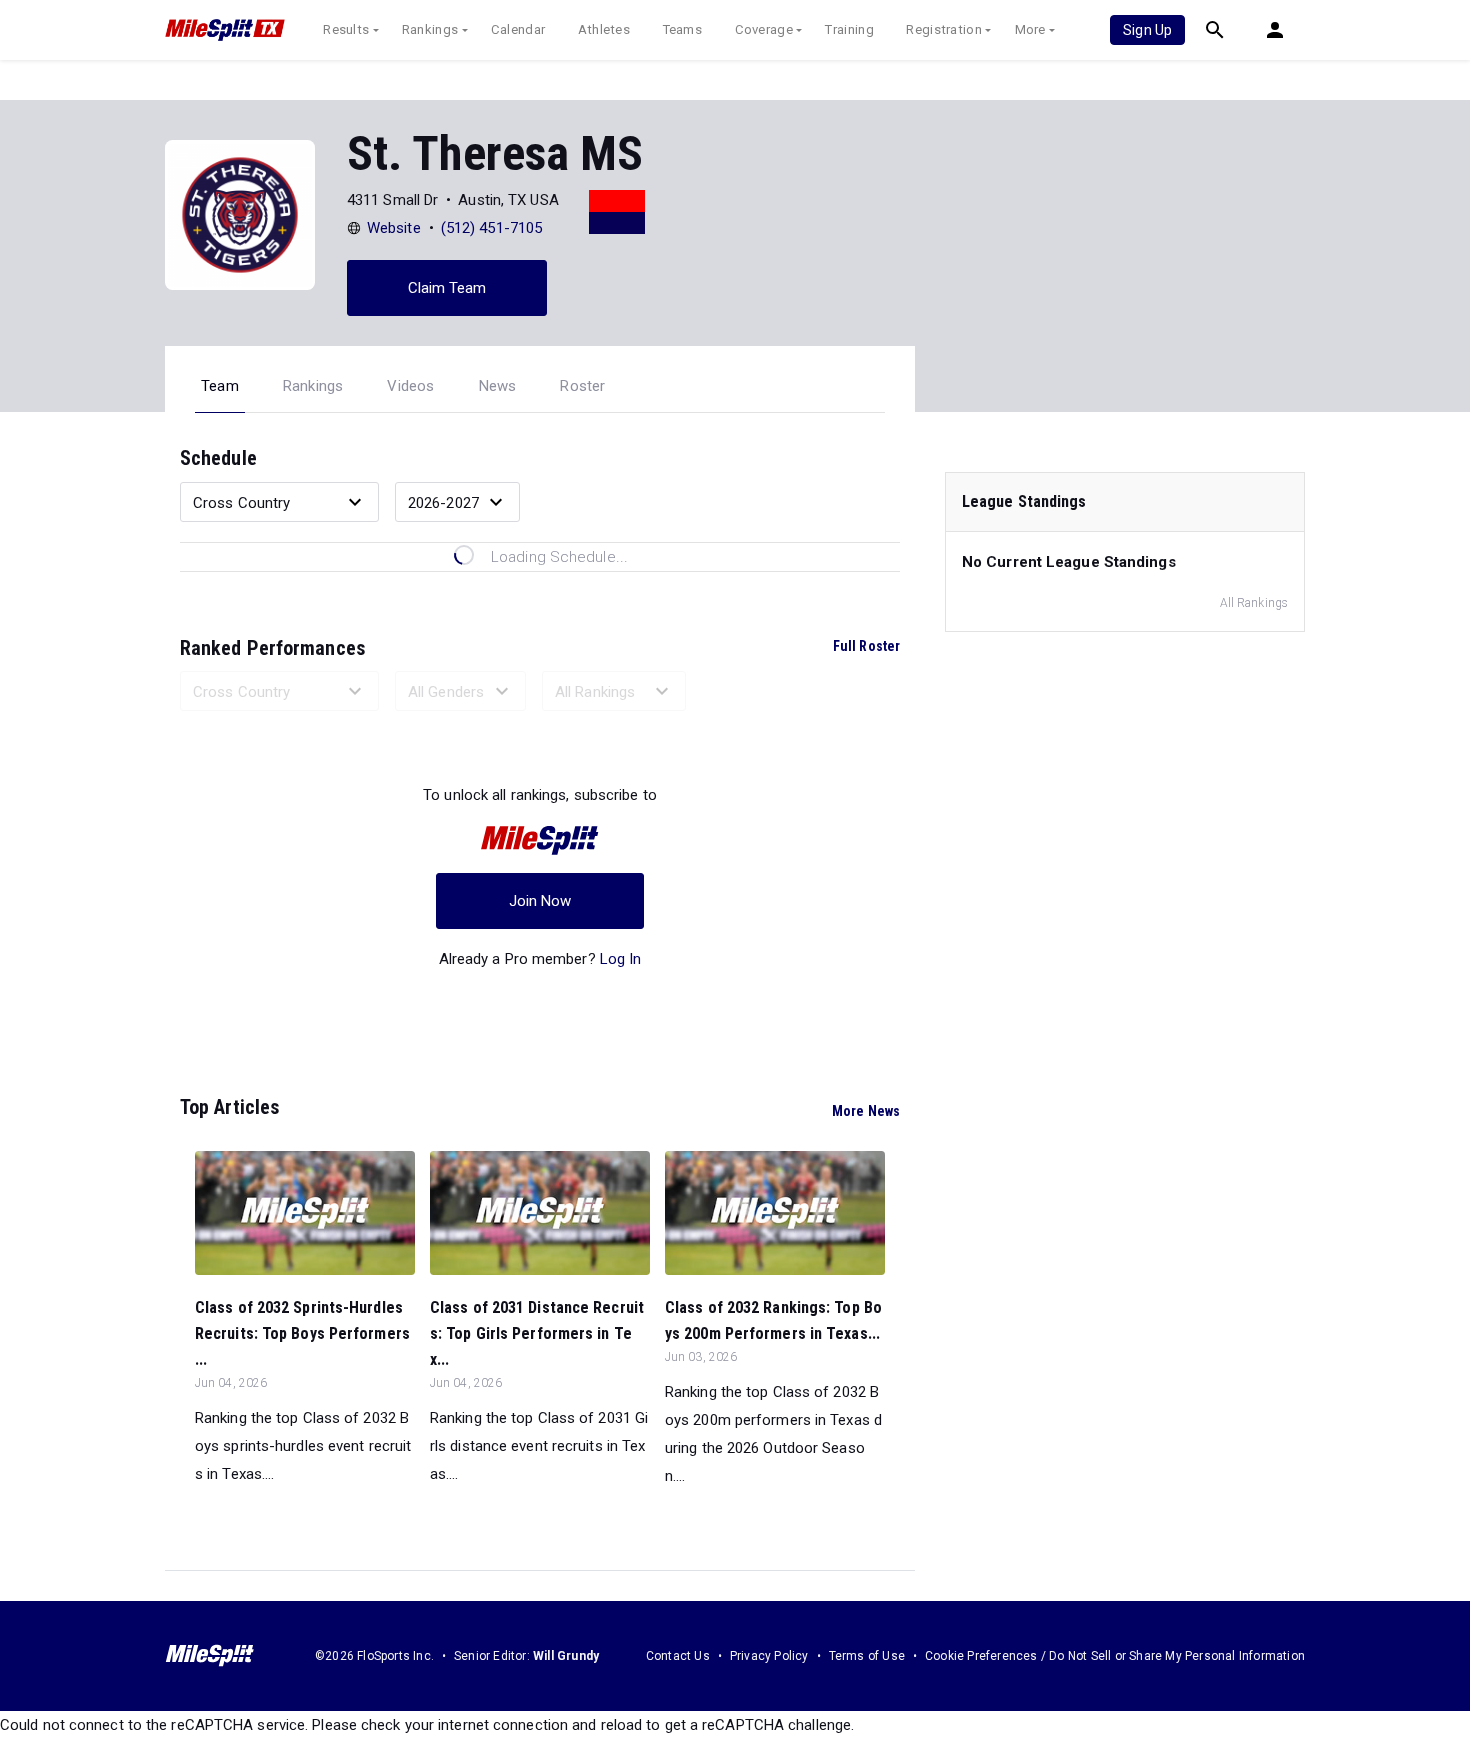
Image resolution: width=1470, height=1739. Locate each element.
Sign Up (1147, 30)
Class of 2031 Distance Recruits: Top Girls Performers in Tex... (537, 1333)
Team (220, 386)
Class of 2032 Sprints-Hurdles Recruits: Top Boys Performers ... (302, 1333)
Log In (621, 959)
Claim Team (447, 288)
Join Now (540, 901)
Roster (582, 386)
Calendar (518, 29)
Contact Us (678, 1656)
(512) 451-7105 (491, 228)
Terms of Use (867, 1656)
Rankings (430, 29)
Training (849, 29)
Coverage (764, 29)
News (498, 386)
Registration (944, 29)
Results (346, 29)
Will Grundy (566, 1656)
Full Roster (866, 646)
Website (394, 228)
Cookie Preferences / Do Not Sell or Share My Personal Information (1115, 1656)
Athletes (604, 29)
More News (866, 1111)
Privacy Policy (769, 1656)
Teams (683, 29)
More (1030, 29)
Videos (410, 386)
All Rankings (1254, 603)
